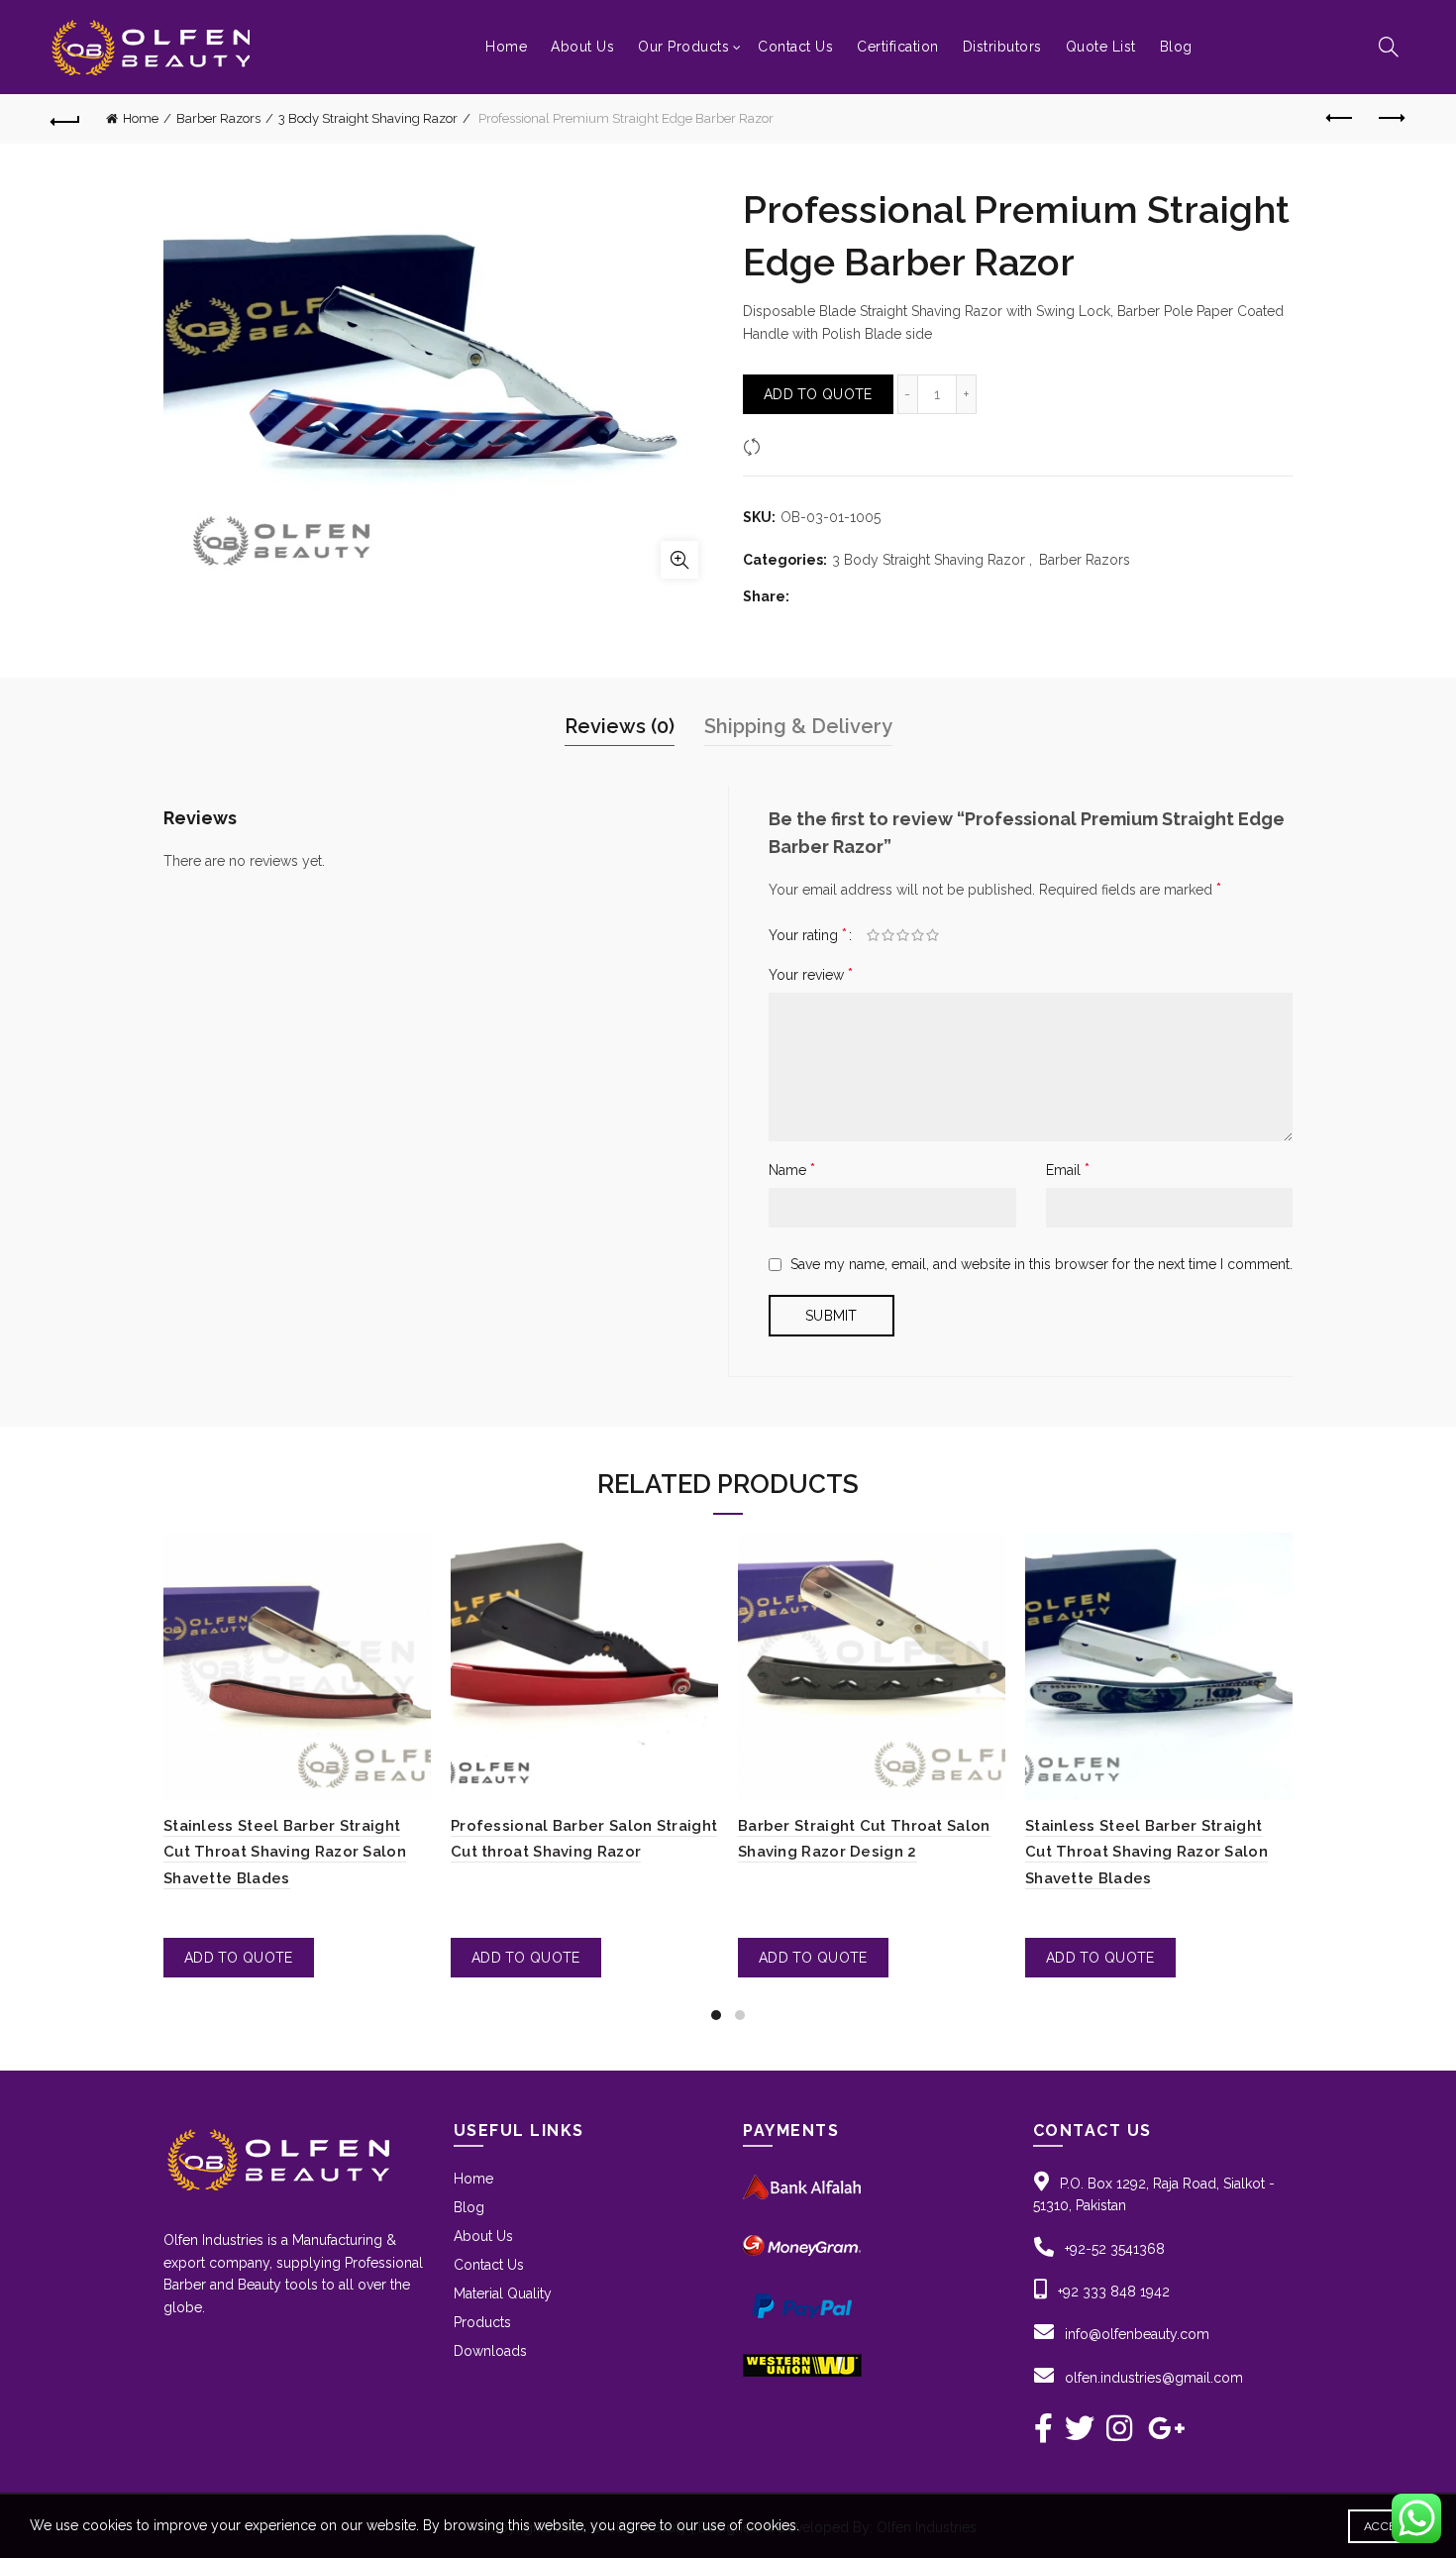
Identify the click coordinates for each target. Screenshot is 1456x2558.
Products (482, 2322)
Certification (898, 47)
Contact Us (795, 47)
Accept (1387, 2526)
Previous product (1340, 119)
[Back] (66, 119)
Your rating (808, 935)
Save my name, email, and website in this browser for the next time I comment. (1041, 1264)
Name (792, 1170)
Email (1068, 1170)
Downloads (490, 2351)
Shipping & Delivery (798, 726)
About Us (582, 47)
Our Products (683, 47)
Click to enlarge (679, 560)
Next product (1390, 119)
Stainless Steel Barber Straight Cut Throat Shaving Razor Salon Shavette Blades (285, 1852)
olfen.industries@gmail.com (1154, 2378)
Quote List (1101, 47)
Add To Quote (818, 394)
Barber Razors (218, 118)
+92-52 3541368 (1115, 2249)
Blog (1176, 47)
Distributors (1002, 47)
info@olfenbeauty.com (1137, 2334)
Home (506, 47)
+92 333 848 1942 (1114, 2292)
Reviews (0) (620, 726)
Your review (811, 974)
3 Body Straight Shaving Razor (368, 118)
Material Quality (503, 2293)
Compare (797, 447)
